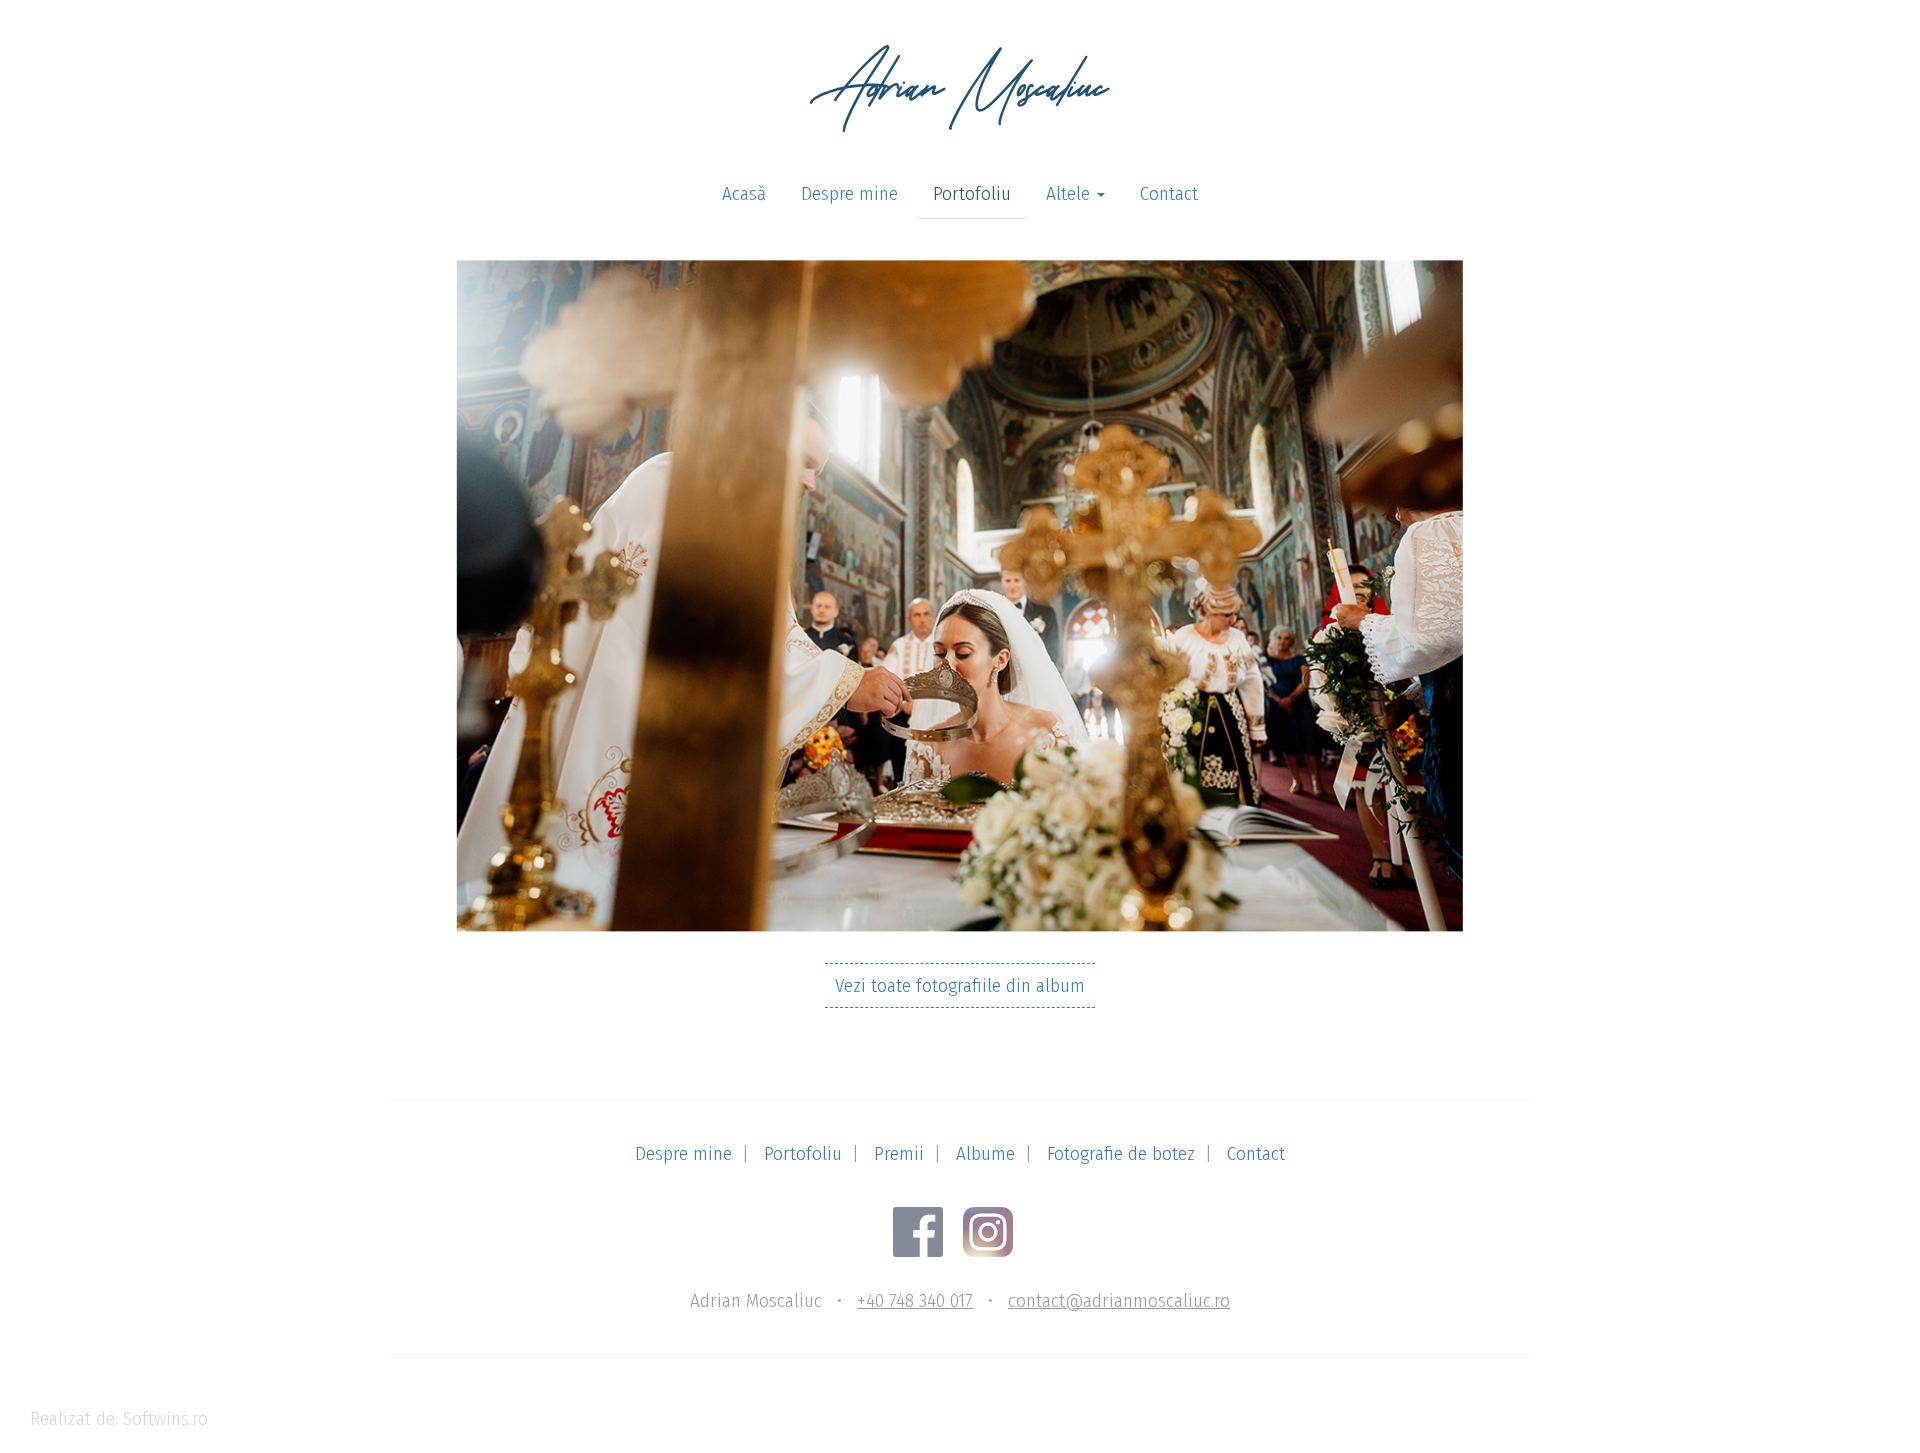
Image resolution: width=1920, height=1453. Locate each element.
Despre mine (849, 193)
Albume (985, 1153)
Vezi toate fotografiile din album (960, 985)
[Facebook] (925, 1230)
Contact (1169, 193)
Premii (899, 1153)
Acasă (744, 193)
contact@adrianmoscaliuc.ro (1119, 1300)
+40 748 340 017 (915, 1300)
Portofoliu (972, 193)
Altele (1070, 193)
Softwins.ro (165, 1418)
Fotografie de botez (1121, 1153)
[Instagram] (995, 1230)
